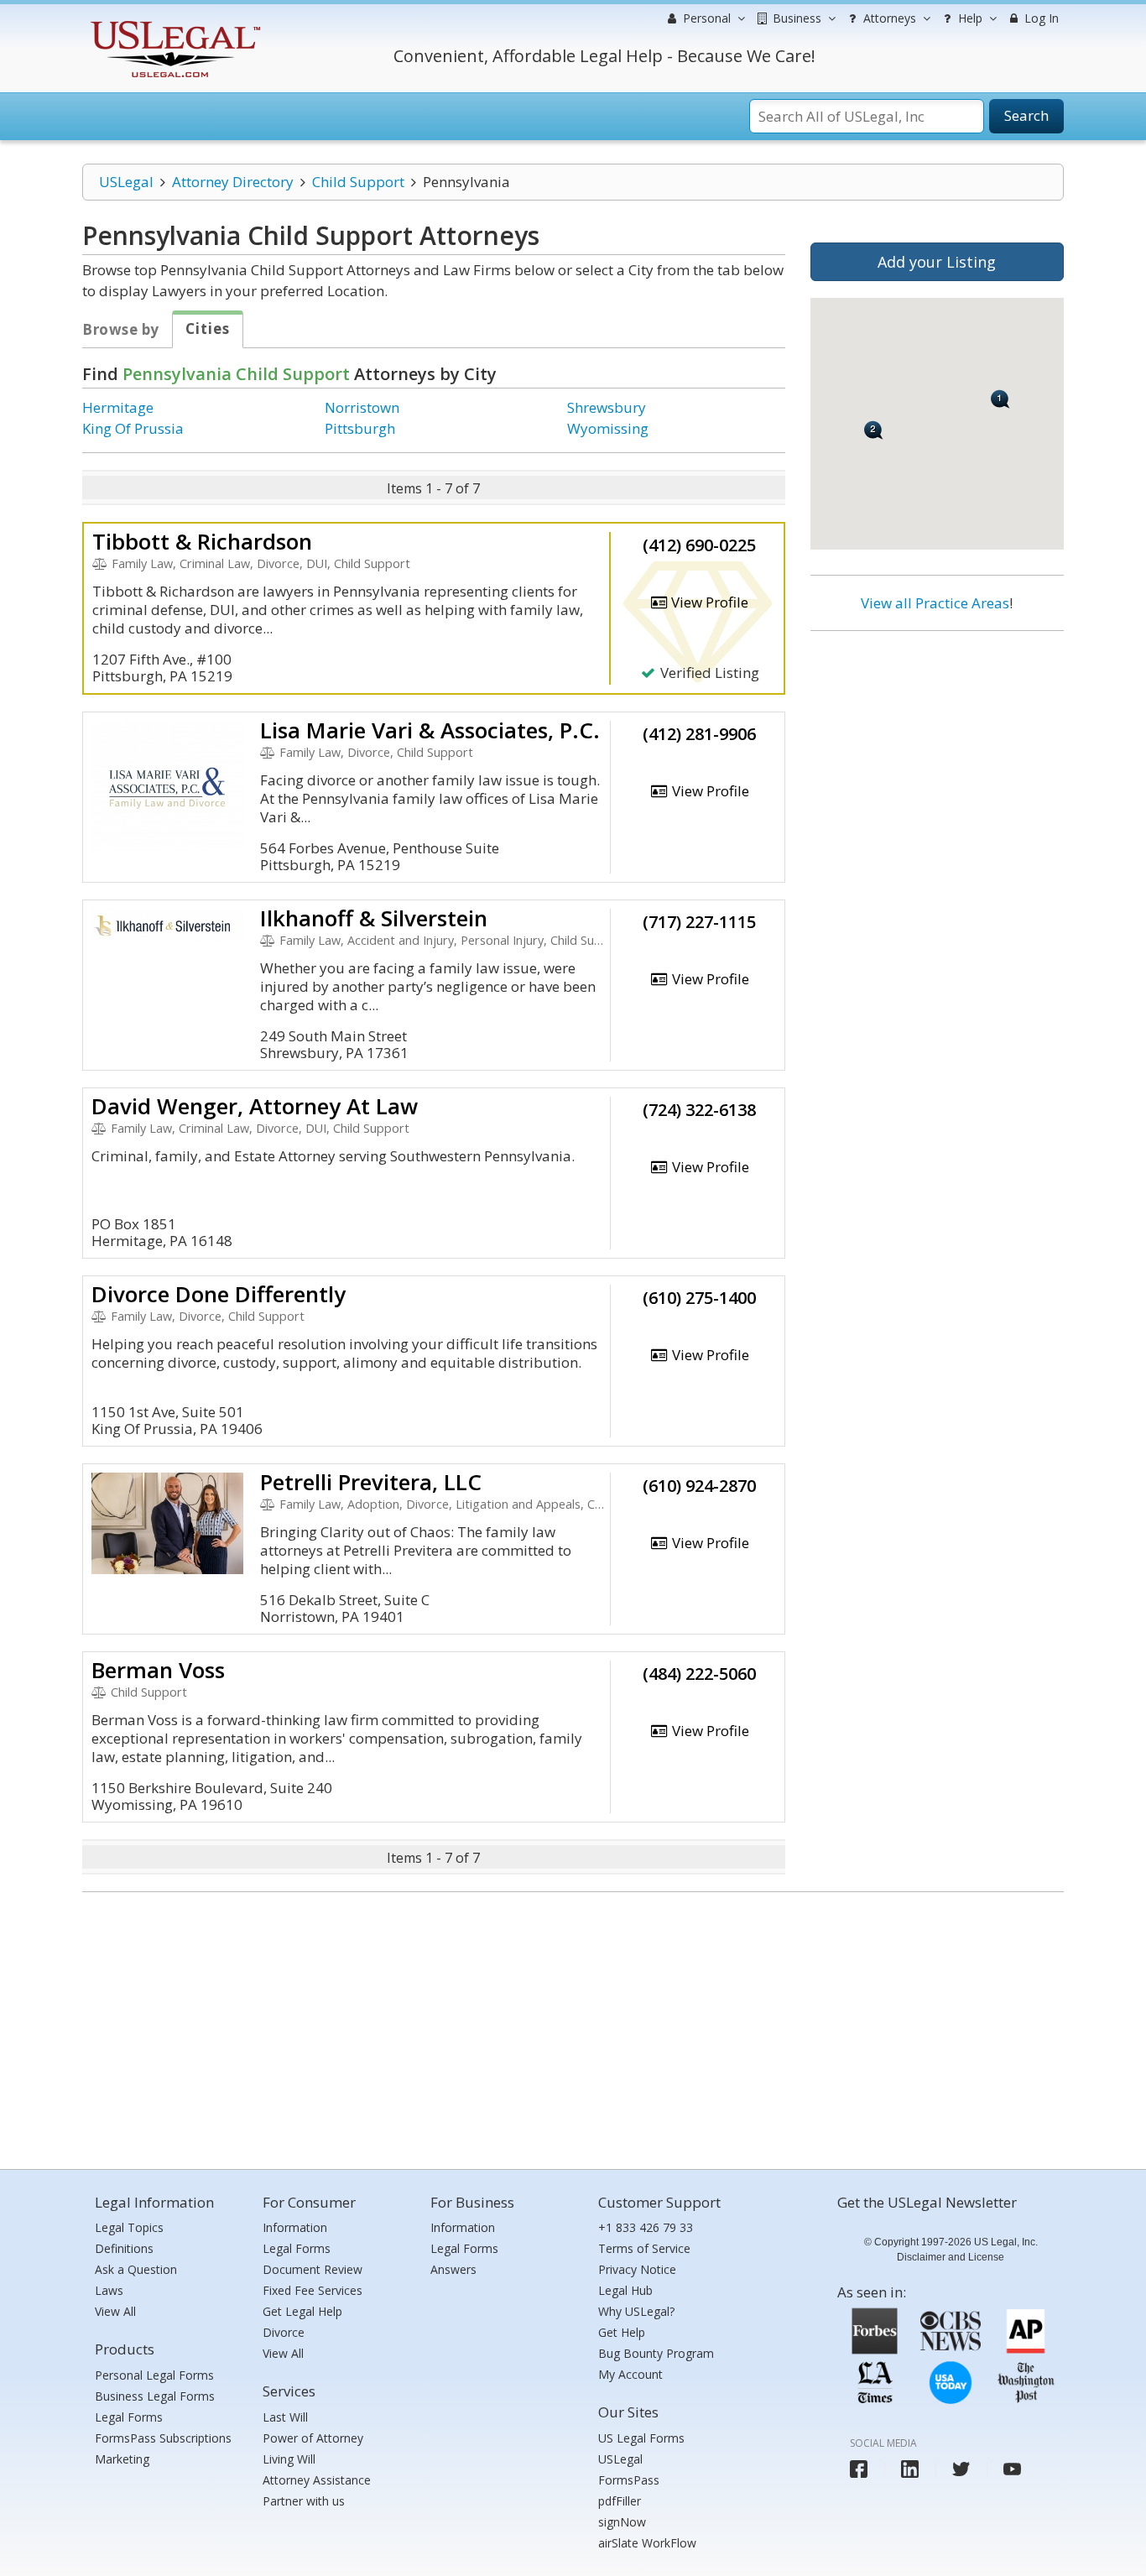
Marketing (122, 2459)
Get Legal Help (302, 2311)
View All (115, 2311)
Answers (453, 2269)
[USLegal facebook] (859, 2469)
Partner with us (304, 2501)
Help (969, 18)
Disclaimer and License (951, 2257)
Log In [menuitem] (1040, 18)
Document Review (313, 2269)
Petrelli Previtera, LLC (371, 1482)
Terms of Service (644, 2248)
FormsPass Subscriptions (163, 2438)
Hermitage (118, 407)
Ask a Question (136, 2269)
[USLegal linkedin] (910, 2469)
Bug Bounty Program (656, 2353)
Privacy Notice (637, 2269)
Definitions (124, 2248)
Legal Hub (625, 2290)
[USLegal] (173, 23)
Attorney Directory (233, 182)
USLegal (126, 182)
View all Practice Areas (935, 603)
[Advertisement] (937, 753)
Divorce (284, 2332)
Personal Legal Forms (154, 2375)
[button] (874, 430)
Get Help (622, 2332)
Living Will (289, 2459)
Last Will (285, 2417)
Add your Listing (937, 262)
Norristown (362, 407)
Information (295, 2227)
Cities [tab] (208, 329)
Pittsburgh (360, 428)
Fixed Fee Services (313, 2290)
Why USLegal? (636, 2311)
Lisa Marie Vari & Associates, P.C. (430, 730)
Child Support (358, 182)
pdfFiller (620, 2501)
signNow (622, 2522)
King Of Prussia (133, 428)
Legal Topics (129, 2227)
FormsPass (629, 2480)
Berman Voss (158, 1670)
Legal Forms (129, 2417)
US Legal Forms (641, 2438)
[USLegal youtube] (1012, 2469)
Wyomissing (608, 428)
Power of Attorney (313, 2438)
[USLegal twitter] (961, 2469)
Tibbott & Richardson (202, 541)
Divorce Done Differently (219, 1294)
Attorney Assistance (317, 2480)
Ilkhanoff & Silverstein (374, 918)
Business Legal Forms (155, 2396)
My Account (630, 2374)
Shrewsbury (607, 407)
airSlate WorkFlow (647, 2543)
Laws (109, 2290)
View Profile (708, 602)
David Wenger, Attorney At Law (255, 1106)
